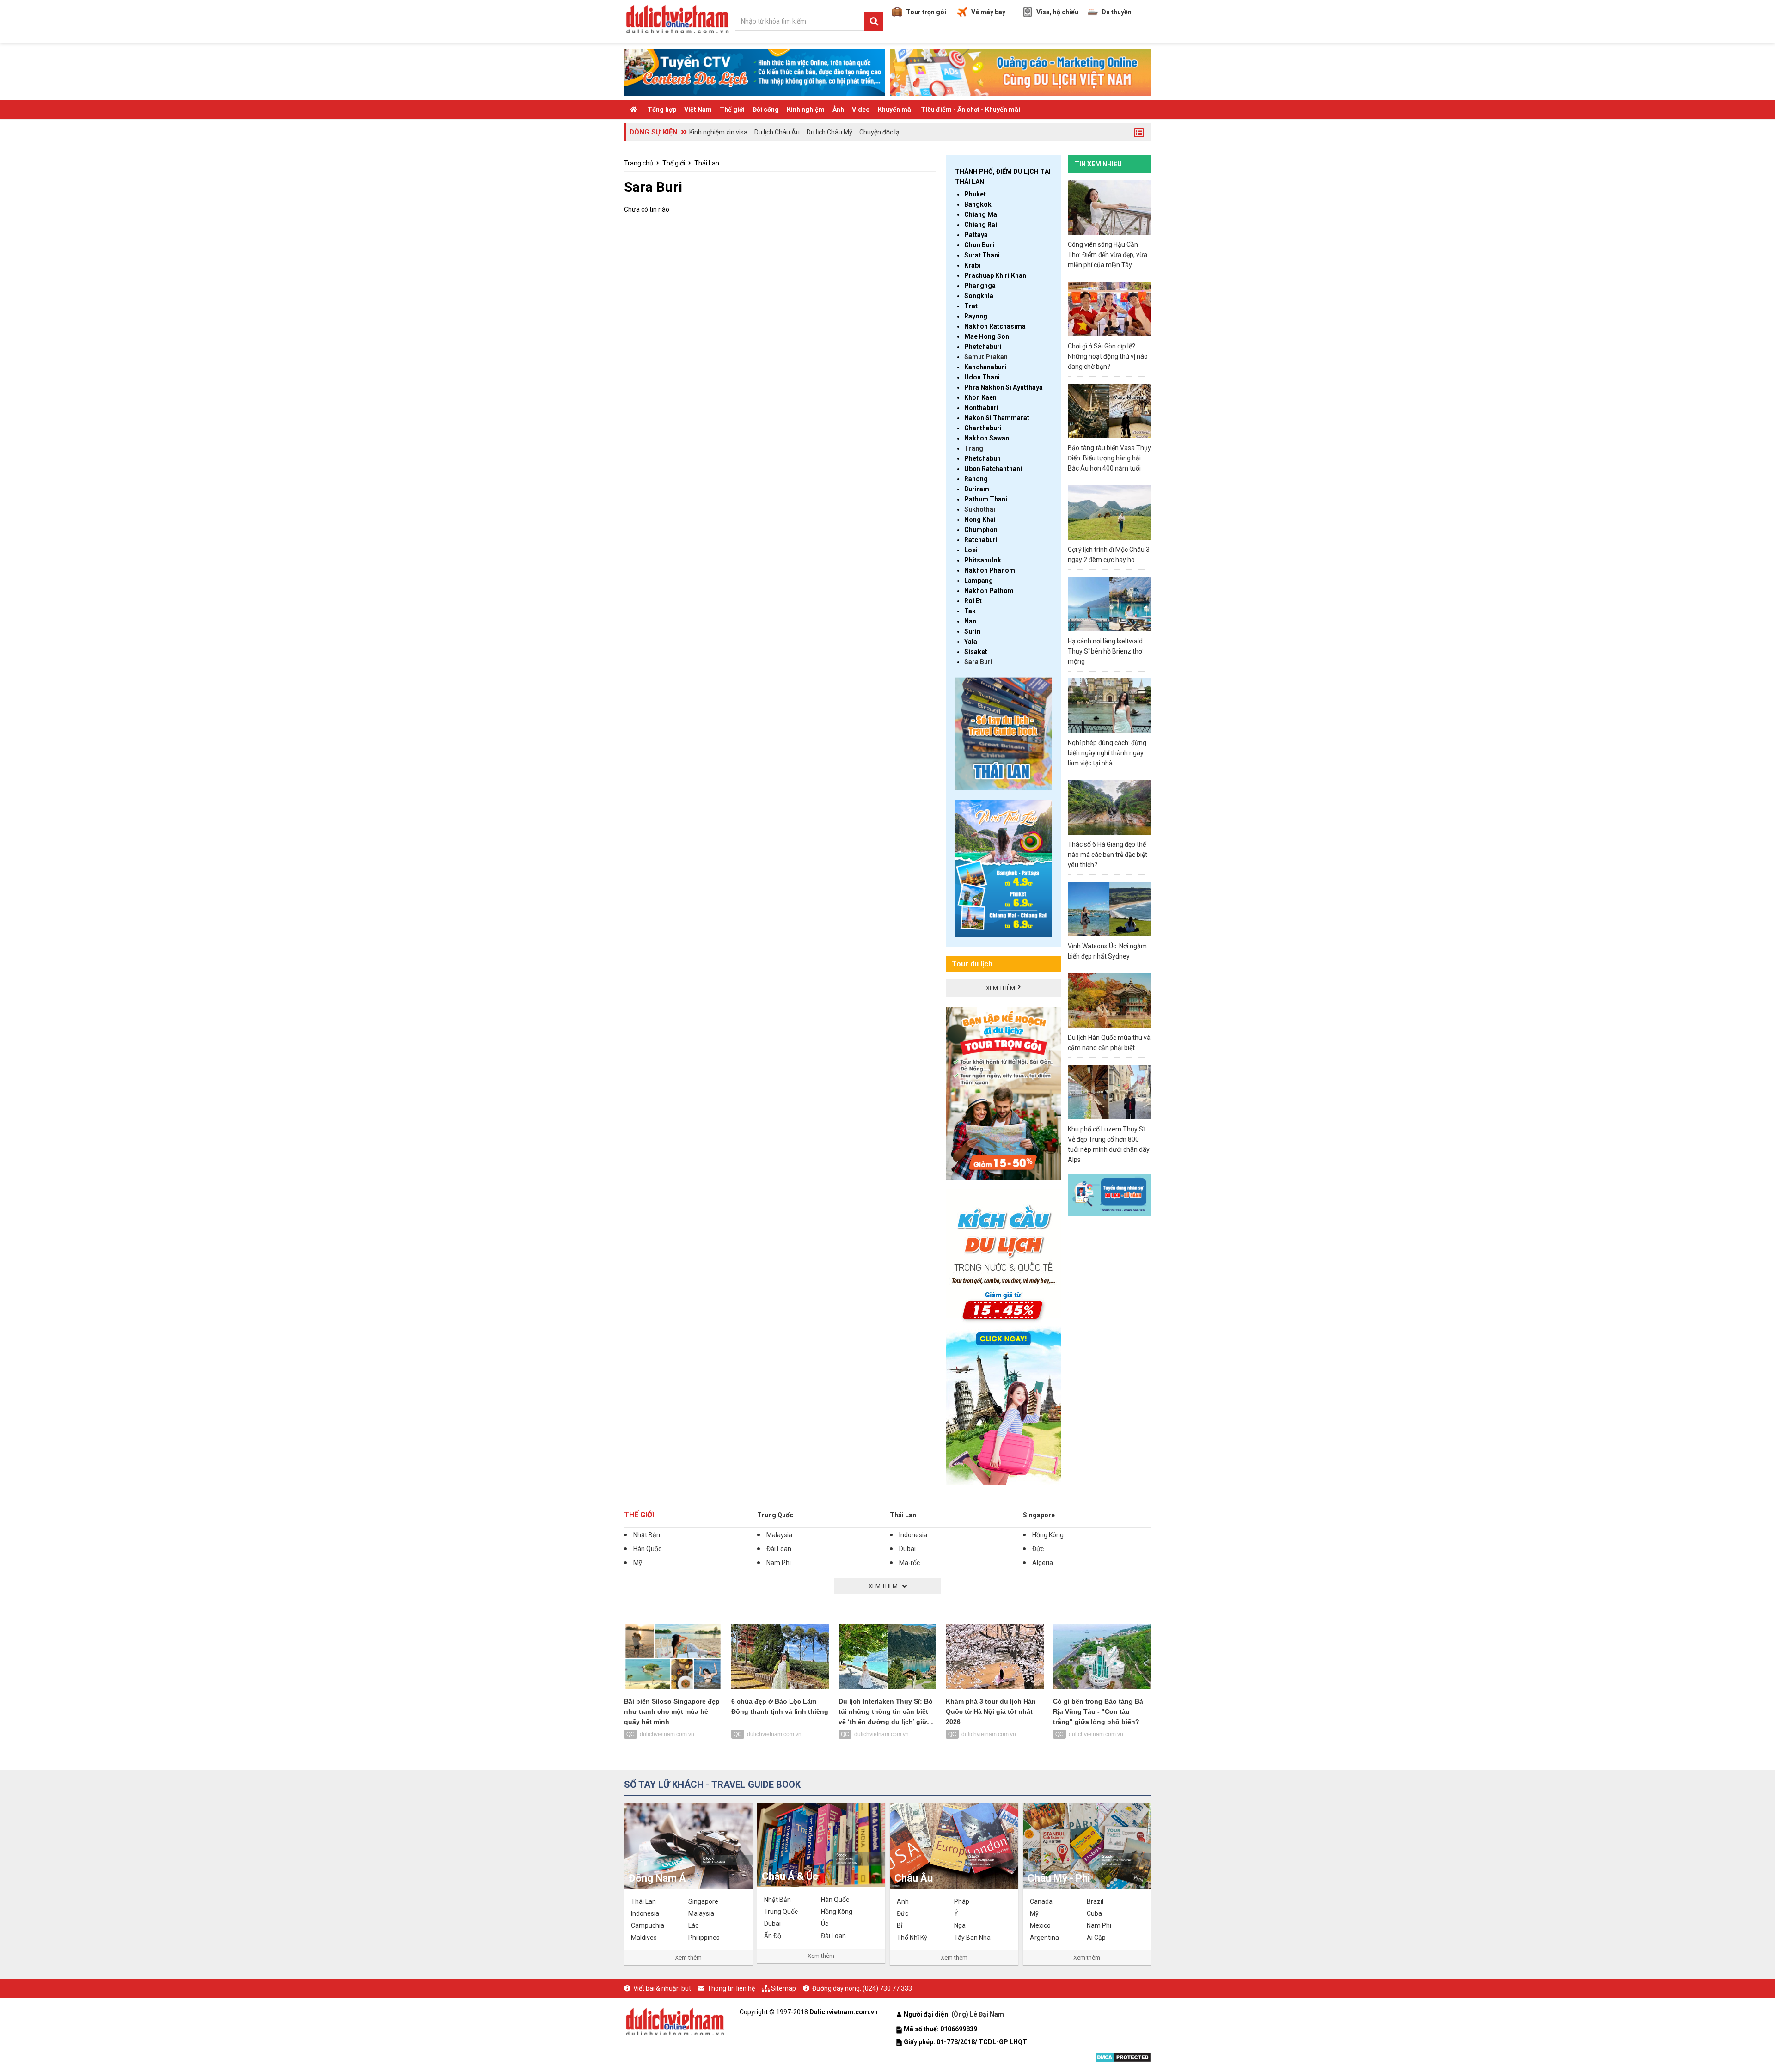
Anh (903, 1901)
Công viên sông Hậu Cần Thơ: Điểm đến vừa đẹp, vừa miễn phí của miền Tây (1108, 255)
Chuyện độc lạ (879, 132)
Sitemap (783, 1988)
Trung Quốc (775, 1515)
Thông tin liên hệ (731, 1988)
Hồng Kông (1048, 1535)
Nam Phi (779, 1563)
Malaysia (779, 1535)
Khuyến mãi (895, 110)
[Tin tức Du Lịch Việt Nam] (675, 2020)
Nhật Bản (647, 1535)
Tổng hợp (662, 110)
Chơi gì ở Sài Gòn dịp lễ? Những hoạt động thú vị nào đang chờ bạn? (1108, 356)
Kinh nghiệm (806, 110)
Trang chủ (639, 163)
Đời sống (766, 110)
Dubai (907, 1549)
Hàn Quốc (647, 1549)
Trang (974, 448)
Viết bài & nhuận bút (662, 1988)
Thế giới (732, 110)
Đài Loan (779, 1549)
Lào (694, 1925)
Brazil (1095, 1901)
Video (861, 110)
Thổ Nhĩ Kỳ (912, 1938)
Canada (1041, 1901)
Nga (960, 1925)
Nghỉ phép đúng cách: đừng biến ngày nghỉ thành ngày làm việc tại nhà (1107, 753)
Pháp (962, 1901)
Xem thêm (688, 1958)
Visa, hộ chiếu (1057, 12)
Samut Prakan (986, 357)
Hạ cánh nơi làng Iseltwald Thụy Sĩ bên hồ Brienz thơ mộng (1105, 651)
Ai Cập (1096, 1938)
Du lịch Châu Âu (777, 132)
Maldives (644, 1938)
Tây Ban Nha (972, 1938)
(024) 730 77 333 (887, 1988)
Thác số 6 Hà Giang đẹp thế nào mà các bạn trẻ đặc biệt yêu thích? (1108, 855)
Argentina (1044, 1938)
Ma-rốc (909, 1563)
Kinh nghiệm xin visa (718, 132)
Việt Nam (698, 110)
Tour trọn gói (926, 12)
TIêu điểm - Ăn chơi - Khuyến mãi (970, 110)
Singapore (1039, 1515)
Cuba (1094, 1913)
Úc (825, 1924)
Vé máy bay (988, 12)
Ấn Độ (773, 1936)
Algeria (1043, 1563)
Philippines (704, 1938)
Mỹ (638, 1563)
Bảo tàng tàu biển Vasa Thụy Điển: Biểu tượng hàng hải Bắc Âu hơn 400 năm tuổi (1109, 458)
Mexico (1040, 1925)
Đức (1038, 1549)
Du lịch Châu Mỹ (829, 132)
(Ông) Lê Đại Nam (978, 2014)
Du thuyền (1117, 12)
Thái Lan (707, 163)
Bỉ (900, 1925)
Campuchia (648, 1925)
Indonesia (913, 1535)
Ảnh (838, 110)
